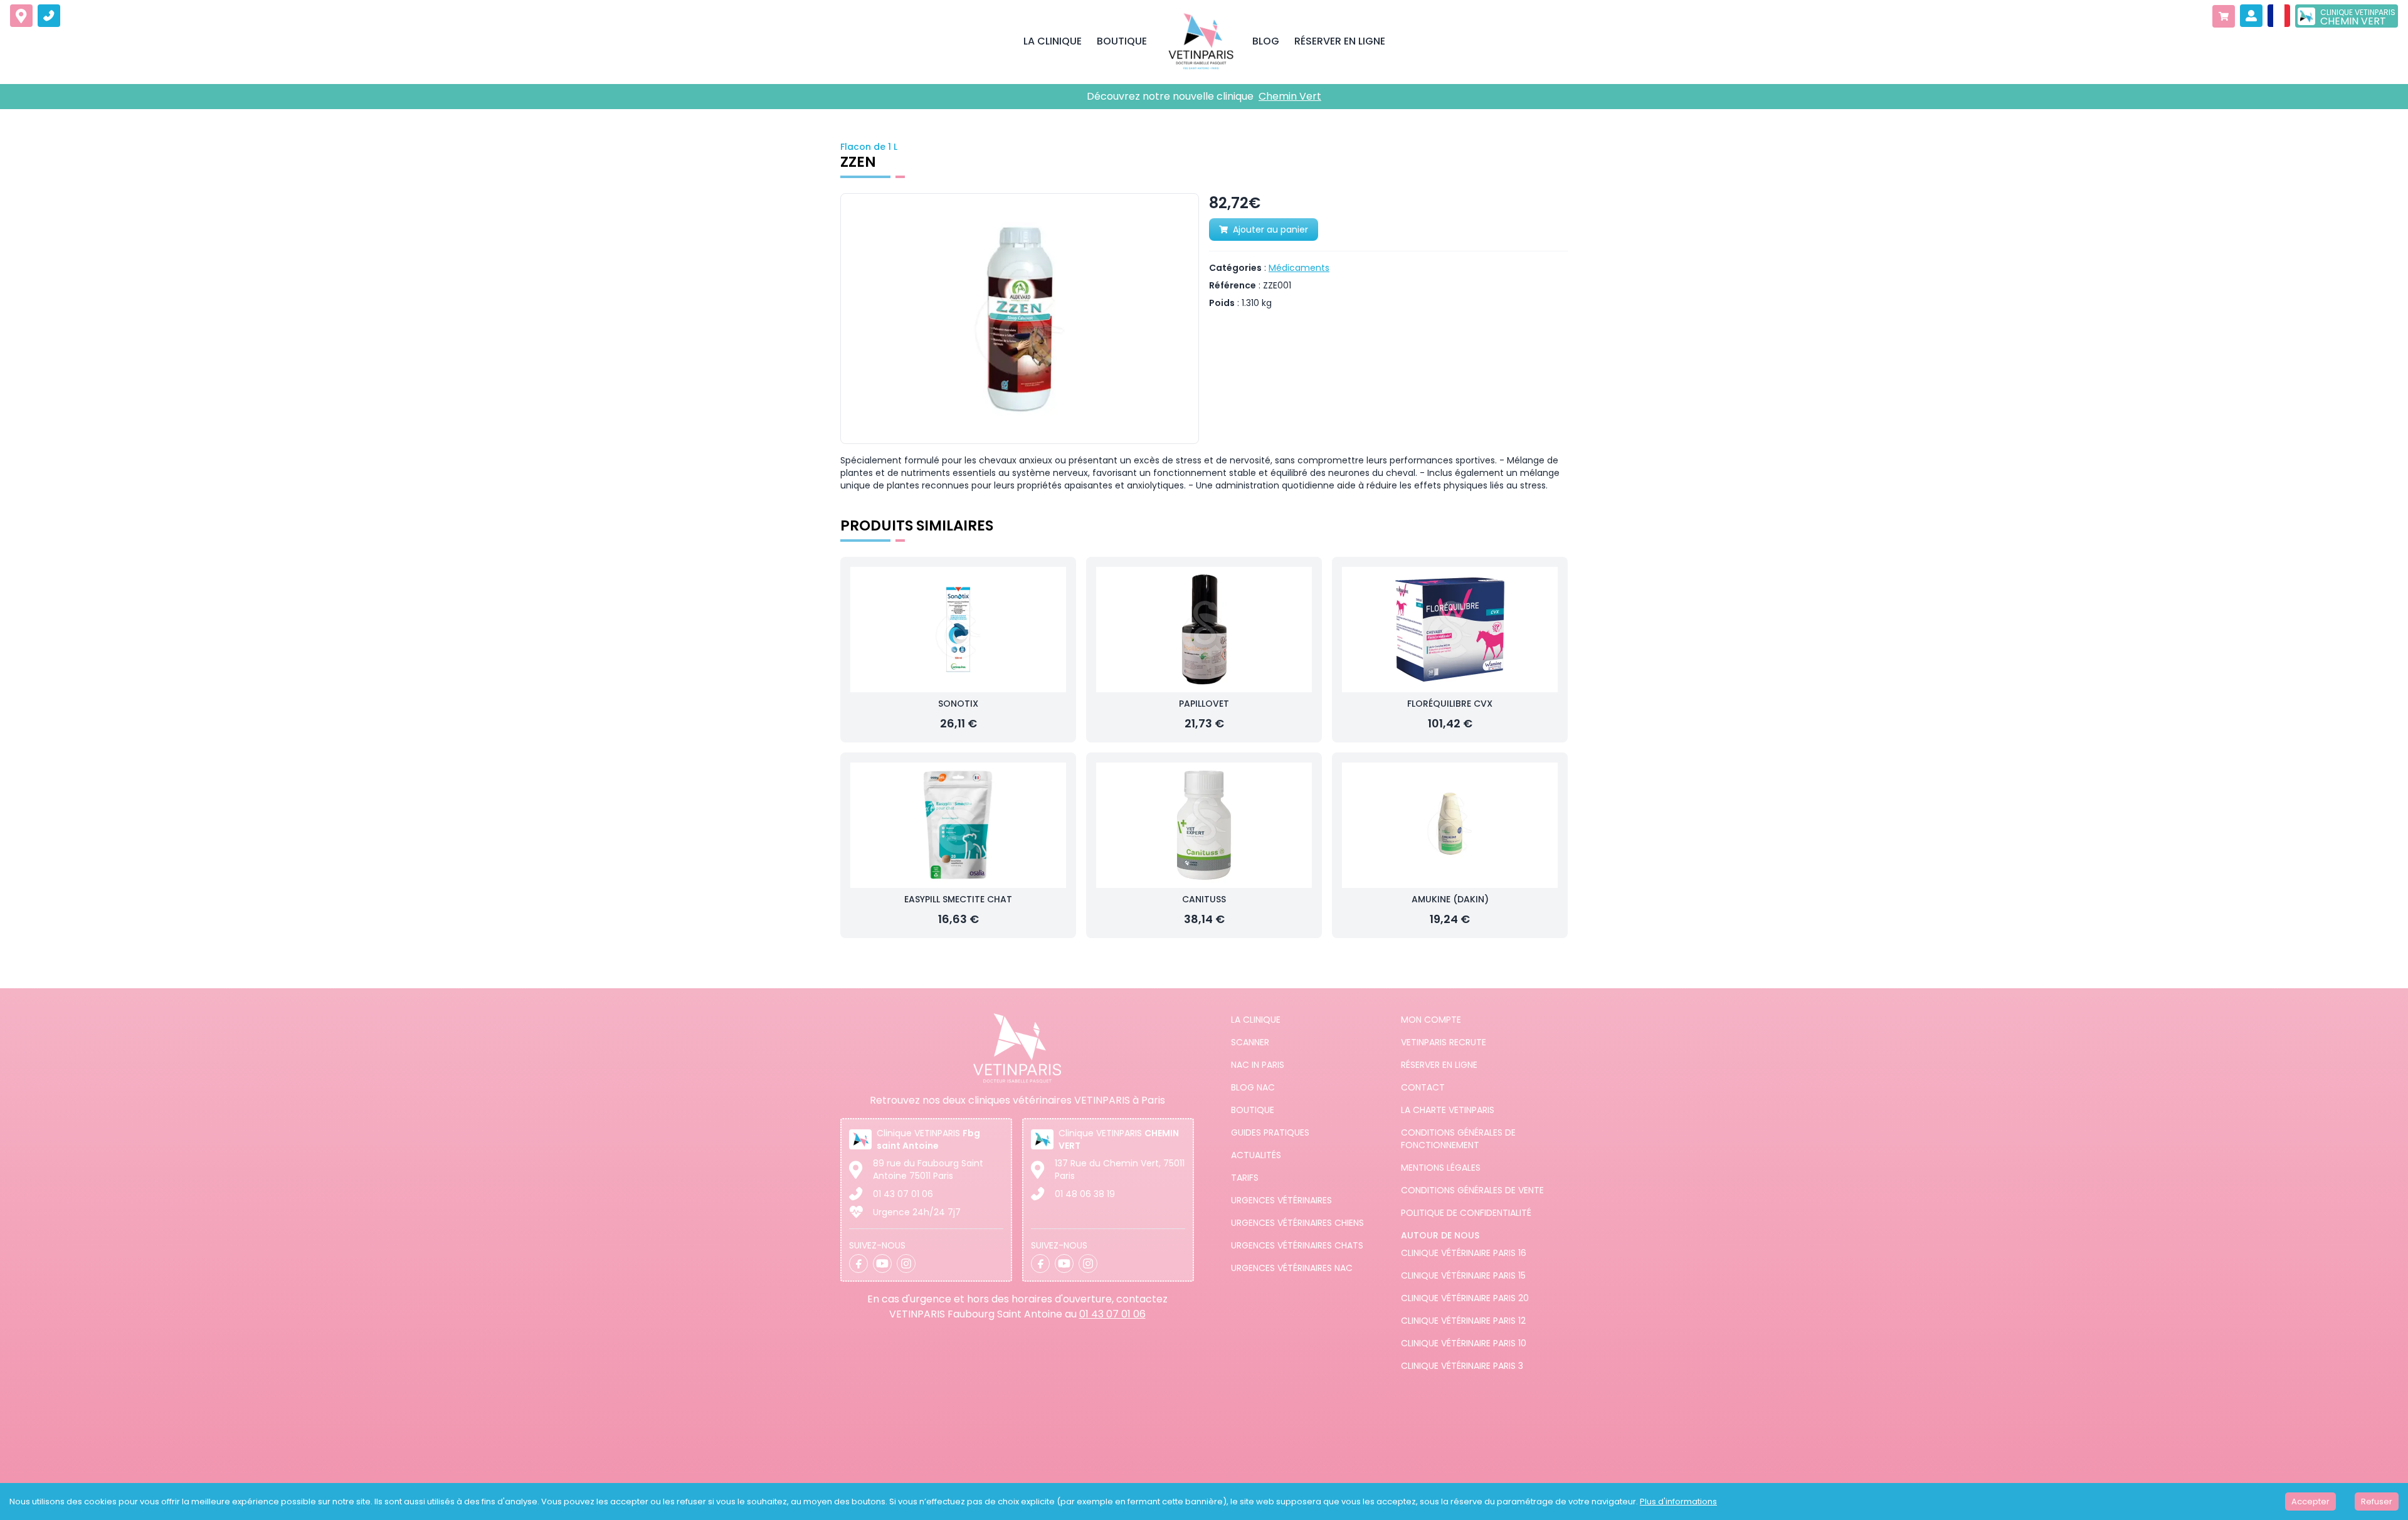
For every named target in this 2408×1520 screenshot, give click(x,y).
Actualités (1256, 1155)
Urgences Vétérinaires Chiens (1297, 1223)
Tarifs (1245, 1178)
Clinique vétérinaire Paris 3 (1462, 1366)
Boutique (1253, 1110)
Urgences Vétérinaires (1281, 1200)
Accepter (2310, 1502)
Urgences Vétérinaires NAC (1292, 1268)
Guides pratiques (1270, 1132)
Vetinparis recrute (1444, 1042)
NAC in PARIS (1258, 1065)
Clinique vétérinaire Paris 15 (1463, 1275)
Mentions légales (1441, 1168)
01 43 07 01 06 (903, 1194)
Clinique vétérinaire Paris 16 (1464, 1253)
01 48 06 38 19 (1085, 1194)
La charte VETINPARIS (1448, 1110)
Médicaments (1299, 268)
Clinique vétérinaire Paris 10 (1464, 1343)
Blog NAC (1253, 1087)
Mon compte (1431, 1020)
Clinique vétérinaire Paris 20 (1465, 1298)
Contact (1423, 1087)
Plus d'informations (1678, 1502)
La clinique (1256, 1020)
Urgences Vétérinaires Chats (1297, 1245)
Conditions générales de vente (1472, 1190)
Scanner (1250, 1042)
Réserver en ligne (1439, 1065)
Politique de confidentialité (1466, 1213)
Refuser (2377, 1502)
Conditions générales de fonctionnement (1458, 1139)
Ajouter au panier (1270, 230)
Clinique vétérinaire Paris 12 (1463, 1321)
